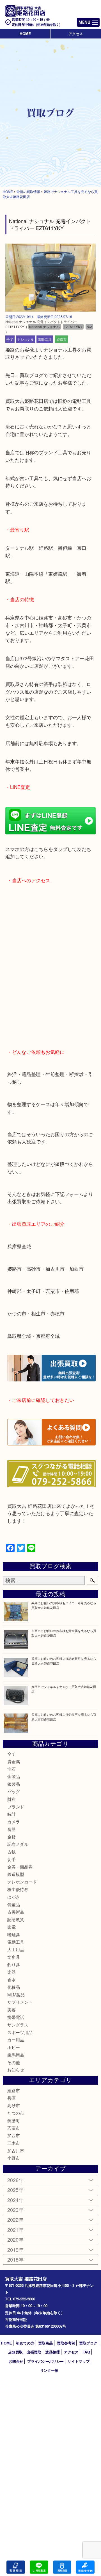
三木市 (14, 2143)
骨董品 (14, 1904)
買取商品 (45, 2343)
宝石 (12, 1769)
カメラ (14, 1822)
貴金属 (14, 1761)
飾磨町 (14, 2120)
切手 (12, 1859)
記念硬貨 (16, 1919)
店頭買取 (15, 2352)
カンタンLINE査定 (39, 2567)
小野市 (14, 2158)
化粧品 (14, 1987)
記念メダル (18, 1844)
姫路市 (61, 339)
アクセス (76, 34)
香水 (12, 1979)
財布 (12, 1799)
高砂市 (14, 2105)
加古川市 (16, 2151)
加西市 (14, 2135)
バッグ (14, 1791)
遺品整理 (52, 2352)
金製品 (14, 1776)
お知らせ (16, 2070)
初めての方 (25, 2343)
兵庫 (12, 2098)
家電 (12, 1927)
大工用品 (16, 1949)
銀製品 (14, 1784)
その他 (14, 2062)
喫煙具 (14, 1934)
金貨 (12, 1837)
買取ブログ (88, 2343)
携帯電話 (16, 2017)
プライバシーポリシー (45, 2361)
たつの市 (16, 2113)
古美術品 (16, 1912)
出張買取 (34, 2352)
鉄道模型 (16, 1874)
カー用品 (16, 2040)
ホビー (14, 2047)
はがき (14, 1897)
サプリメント (20, 2002)
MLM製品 (16, 1995)
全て (10, 339)
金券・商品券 (20, 1867)
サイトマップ (79, 2361)
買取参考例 (66, 2343)
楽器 (12, 1972)
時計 (12, 1814)
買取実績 (85, 2567)
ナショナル (26, 339)
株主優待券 (18, 1889)
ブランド (16, 1807)
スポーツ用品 (20, 2032)
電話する (16, 2567)
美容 (12, 2009)
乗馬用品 (16, 2055)
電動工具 (45, 339)
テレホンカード (22, 1882)
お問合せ (16, 2361)
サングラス (18, 2025)
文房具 (14, 1957)
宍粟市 (14, 2128)
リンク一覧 (49, 2370)
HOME (25, 34)
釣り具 (14, 1965)
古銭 (12, 1852)
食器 (12, 1829)
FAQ (86, 2352)
